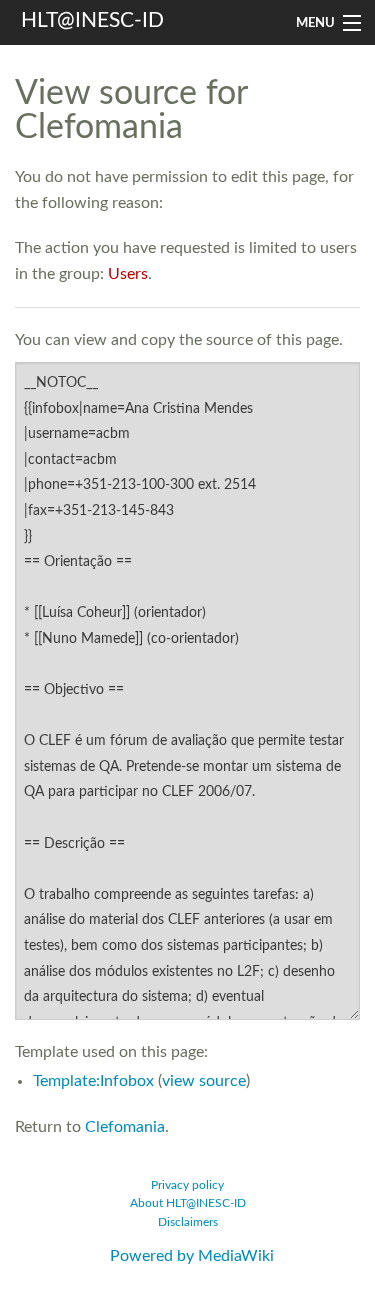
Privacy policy (187, 1185)
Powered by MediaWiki (192, 1256)
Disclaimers (188, 1222)
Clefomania (125, 1127)
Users (128, 274)
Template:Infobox (93, 1081)
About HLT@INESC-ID (188, 1203)
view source (204, 1081)
